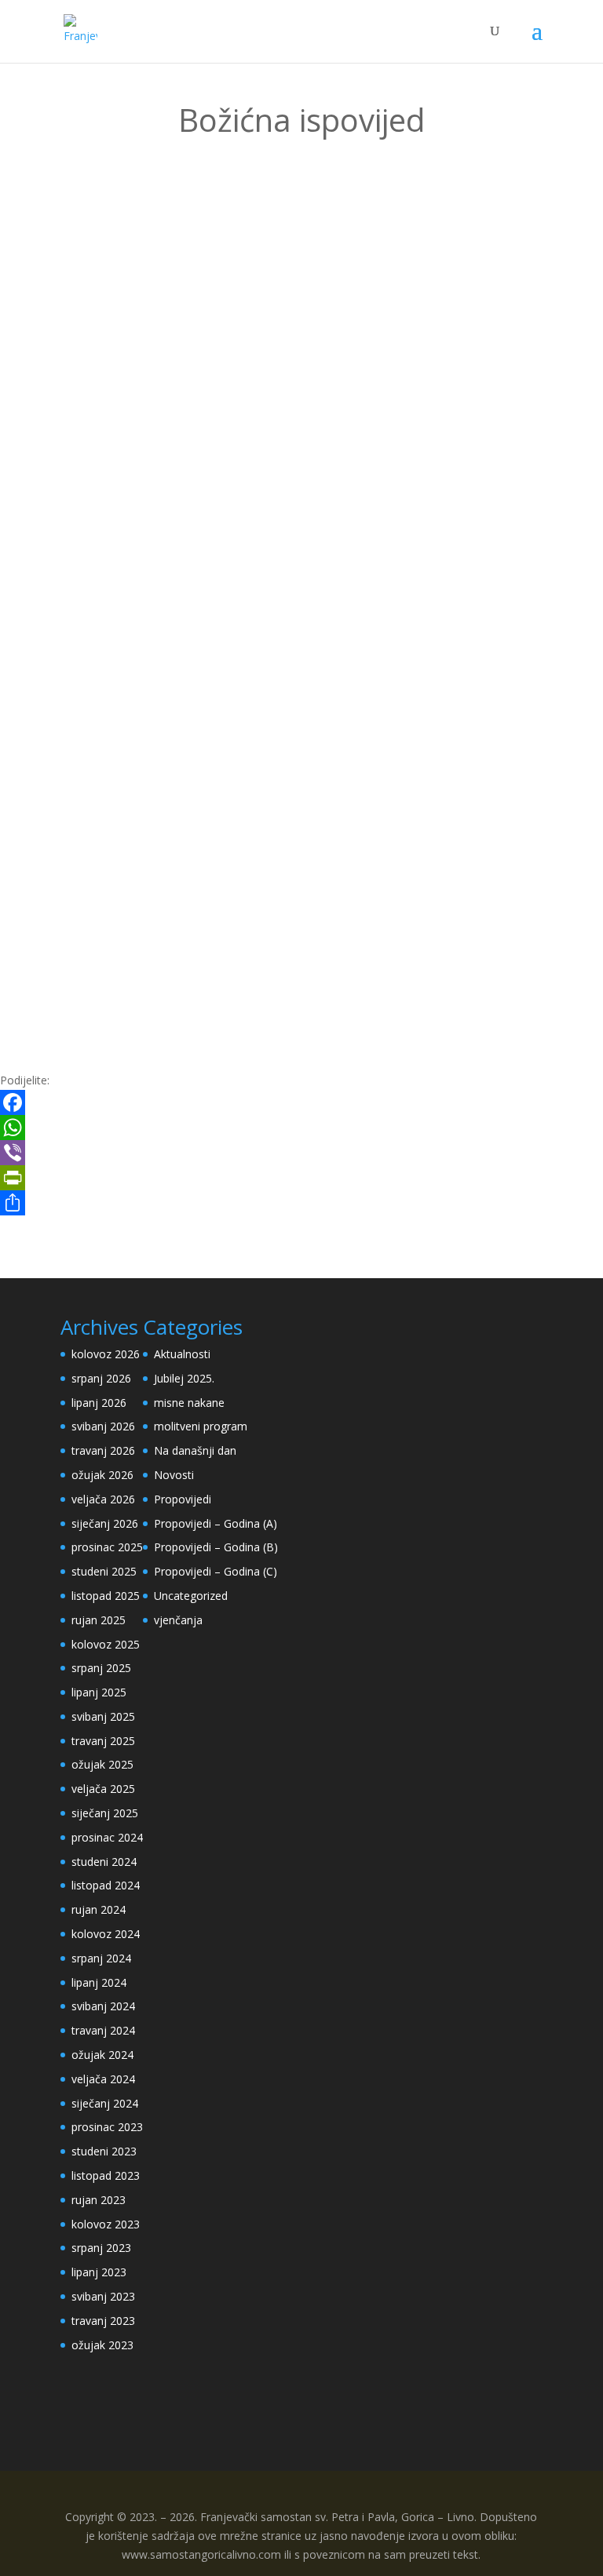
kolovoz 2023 (106, 2224)
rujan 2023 (99, 2200)
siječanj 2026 (105, 1523)
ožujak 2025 (102, 1764)
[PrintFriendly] (301, 1178)
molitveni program (201, 1426)
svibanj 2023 (103, 2296)
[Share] (301, 1203)
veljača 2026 (103, 1499)
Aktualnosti (182, 1354)
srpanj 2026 (101, 1378)
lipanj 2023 (99, 2272)
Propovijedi (183, 1499)
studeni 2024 (104, 1862)
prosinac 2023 (107, 2127)
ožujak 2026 (102, 1475)
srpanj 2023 (101, 2248)
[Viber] (301, 1153)
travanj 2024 (103, 2030)
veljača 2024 (103, 2079)
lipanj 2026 (99, 1403)
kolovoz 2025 (106, 1644)
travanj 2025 (103, 1741)
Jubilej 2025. (184, 1378)
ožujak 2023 (102, 2345)
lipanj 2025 (99, 1692)
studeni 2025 (104, 1571)
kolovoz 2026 (106, 1354)
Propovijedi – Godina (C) (216, 1571)
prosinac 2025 (107, 1547)
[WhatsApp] (301, 1128)
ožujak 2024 (102, 2055)
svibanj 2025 (103, 1716)
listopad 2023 (106, 2175)
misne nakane (189, 1403)
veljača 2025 (103, 1789)
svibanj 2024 (103, 2006)
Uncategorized (191, 1596)
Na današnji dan (195, 1450)
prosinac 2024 (107, 1837)
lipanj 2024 (99, 1982)
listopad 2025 (106, 1596)
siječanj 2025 (105, 1813)
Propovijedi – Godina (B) (216, 1547)
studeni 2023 (104, 2151)
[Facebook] (301, 1102)
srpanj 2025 (101, 1668)
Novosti (174, 1475)
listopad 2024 (106, 1885)
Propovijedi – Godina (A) (216, 1523)
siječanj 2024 (105, 2103)
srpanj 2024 (101, 1958)
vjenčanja (178, 1620)
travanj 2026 (103, 1450)
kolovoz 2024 (106, 1934)
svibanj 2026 (103, 1426)
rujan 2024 (99, 1909)
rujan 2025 (99, 1620)
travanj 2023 (103, 2321)
